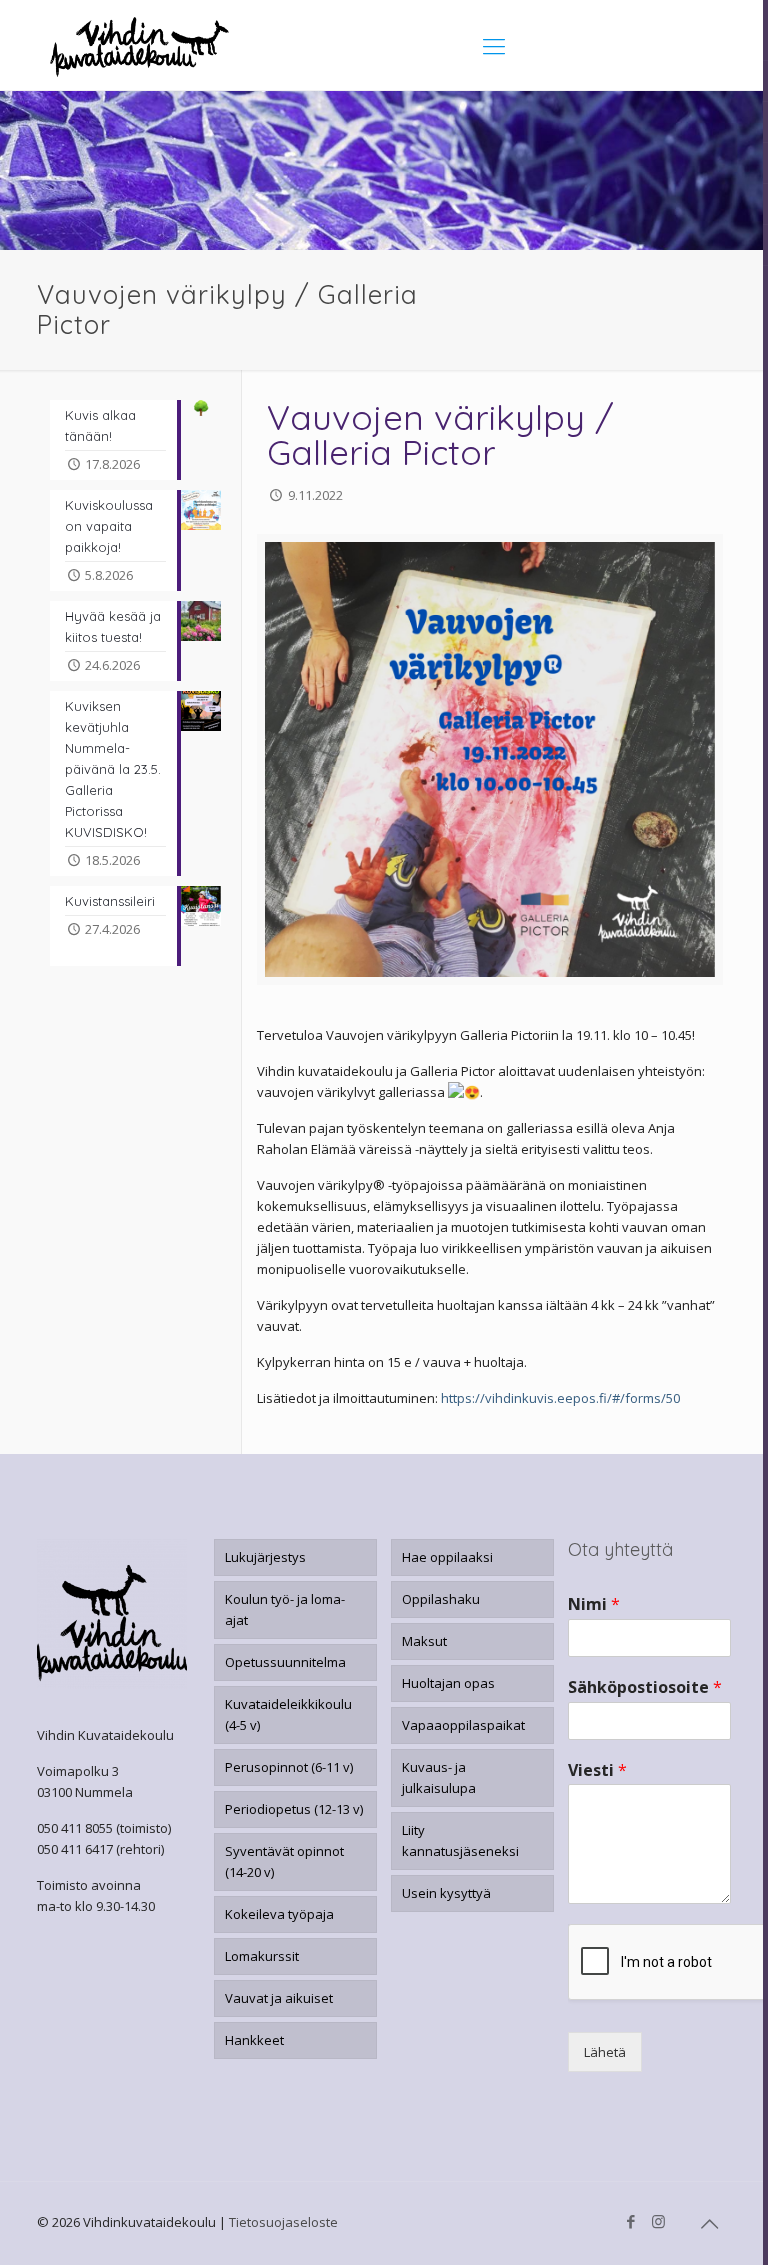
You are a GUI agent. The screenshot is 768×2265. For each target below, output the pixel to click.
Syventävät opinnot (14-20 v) (284, 1861)
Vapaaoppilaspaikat (463, 1725)
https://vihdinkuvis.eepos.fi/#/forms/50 (560, 1398)
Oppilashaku (441, 1599)
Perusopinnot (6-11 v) (289, 1767)
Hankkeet (254, 2040)
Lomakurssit (262, 1956)
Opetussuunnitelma (285, 1662)
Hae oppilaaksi (447, 1557)
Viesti (597, 1770)
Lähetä (605, 2052)
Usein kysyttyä (446, 1893)
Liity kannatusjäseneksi (460, 1840)
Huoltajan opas (448, 1683)
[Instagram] (658, 2221)
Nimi (594, 1604)
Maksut (424, 1641)
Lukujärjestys (265, 1557)
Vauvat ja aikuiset (279, 1998)
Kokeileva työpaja (279, 1914)
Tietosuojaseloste (283, 2222)
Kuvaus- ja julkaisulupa (439, 1777)
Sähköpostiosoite (645, 1687)
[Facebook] (631, 2221)
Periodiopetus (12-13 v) (294, 1809)
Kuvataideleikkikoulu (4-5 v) (288, 1714)
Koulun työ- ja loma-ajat (285, 1609)
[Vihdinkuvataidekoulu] (139, 45)
